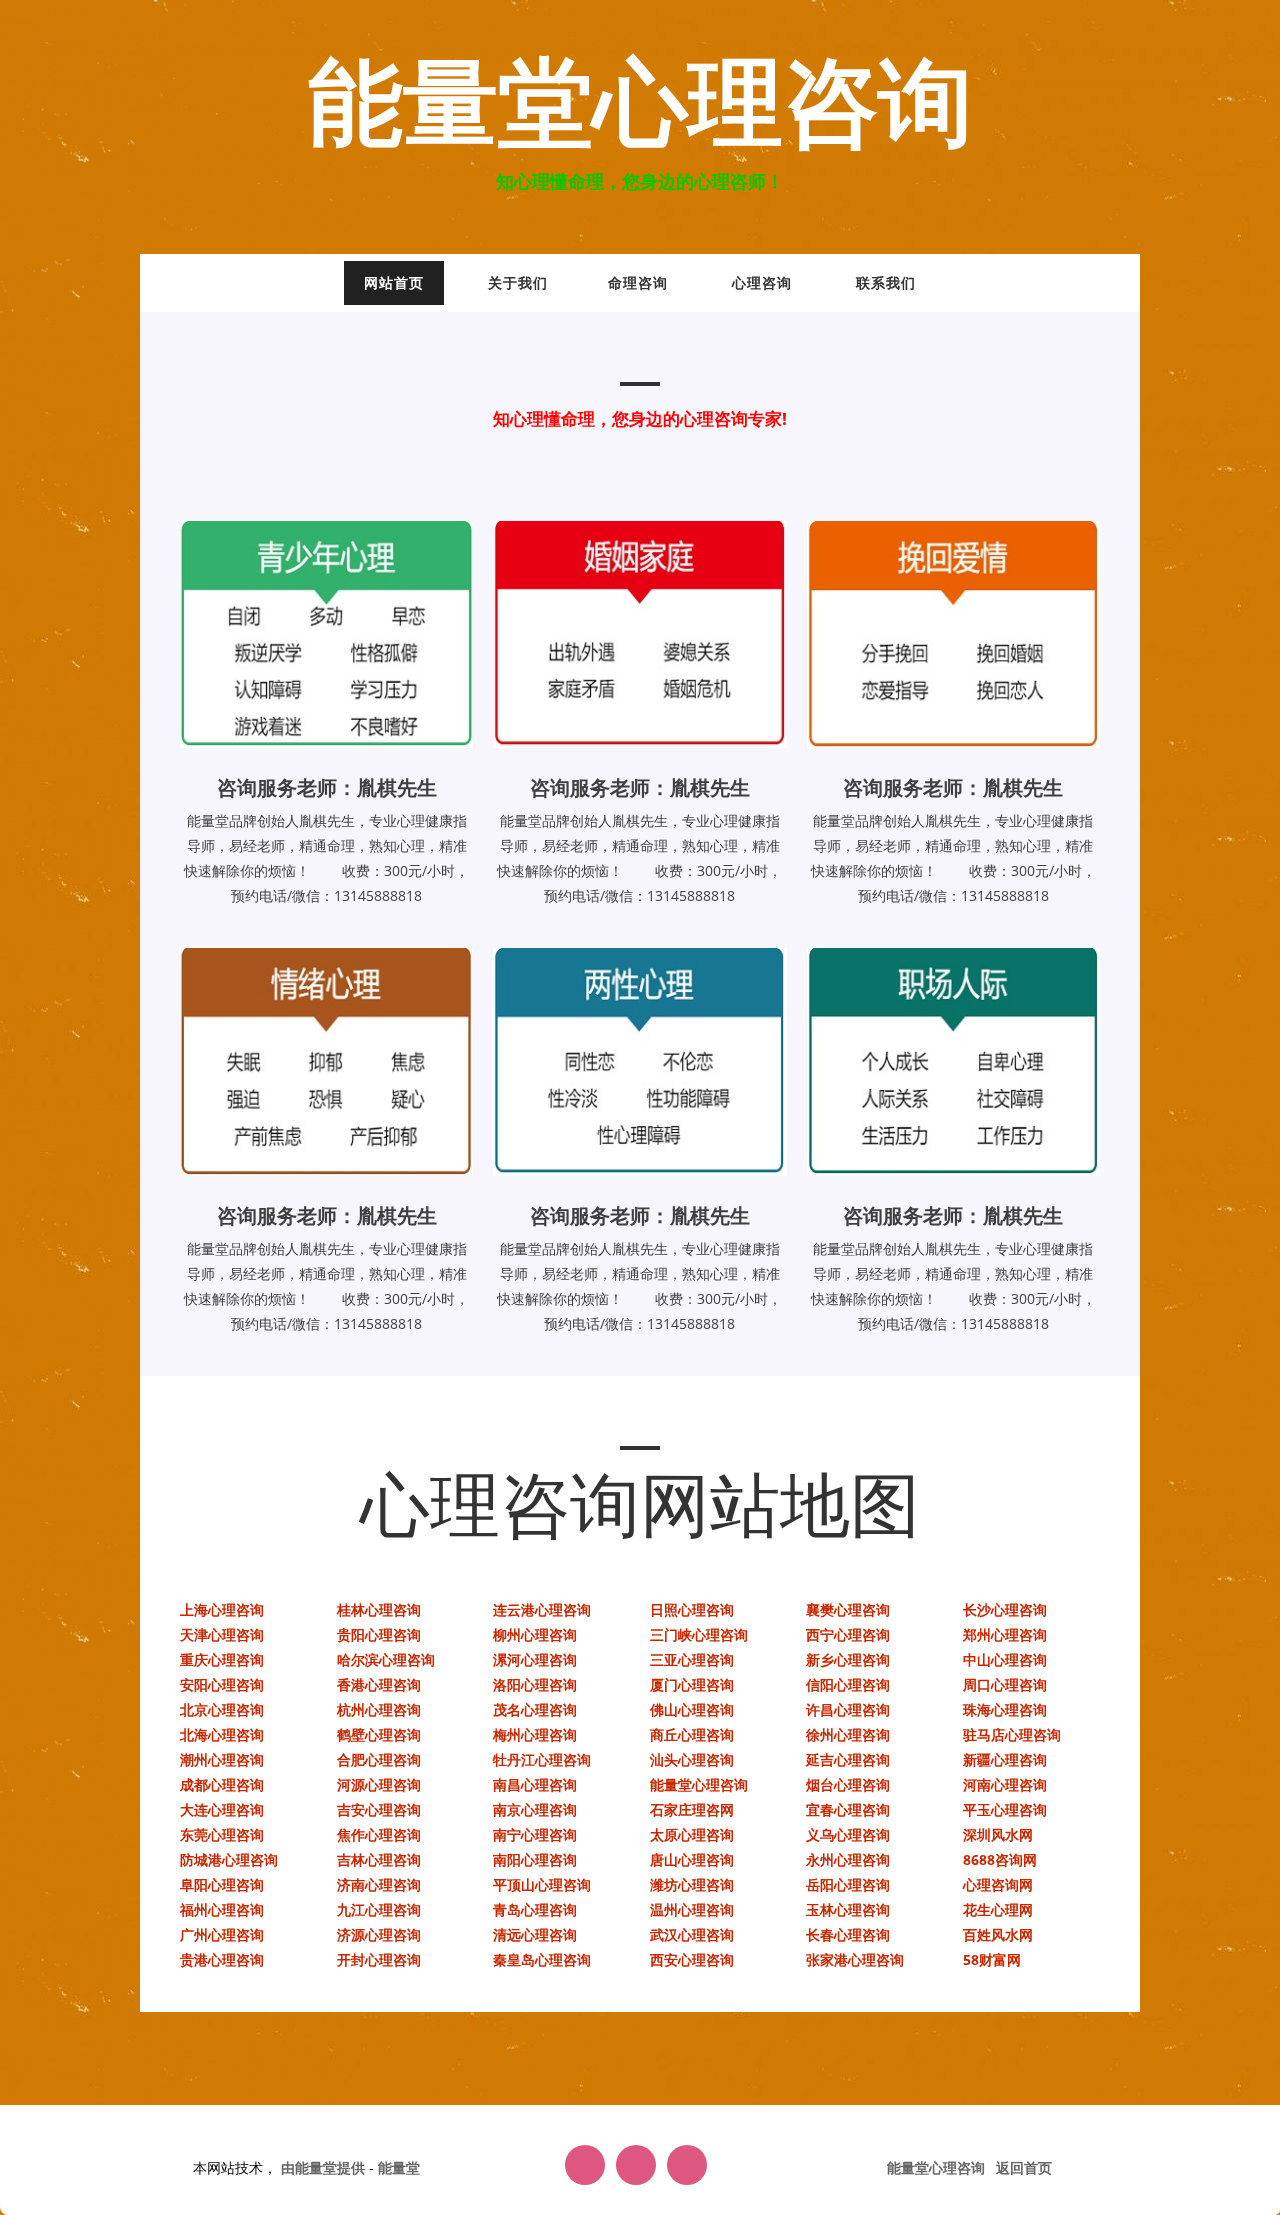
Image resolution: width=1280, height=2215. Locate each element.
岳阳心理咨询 (848, 1884)
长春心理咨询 (848, 1934)
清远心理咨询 (535, 1934)
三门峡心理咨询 (699, 1634)
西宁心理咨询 (848, 1634)
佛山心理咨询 (692, 1709)
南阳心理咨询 (535, 1859)
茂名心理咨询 (535, 1709)
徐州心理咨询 (848, 1734)
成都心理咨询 (222, 1784)
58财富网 (992, 1959)
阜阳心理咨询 (222, 1884)
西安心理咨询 (692, 1959)
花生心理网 (998, 1909)
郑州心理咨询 (1005, 1634)
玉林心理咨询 (848, 1909)
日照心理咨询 (692, 1609)
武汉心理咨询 (692, 1934)
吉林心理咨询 (379, 1859)
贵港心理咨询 (222, 1959)
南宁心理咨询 (535, 1834)
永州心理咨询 (848, 1859)
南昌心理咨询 (535, 1784)
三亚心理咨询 (692, 1659)
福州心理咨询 (222, 1909)
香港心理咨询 (379, 1684)
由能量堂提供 (325, 2167)
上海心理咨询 (222, 1609)
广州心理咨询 (222, 1934)
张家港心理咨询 (855, 1959)
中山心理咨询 (1005, 1659)
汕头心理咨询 (692, 1759)
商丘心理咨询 (692, 1734)
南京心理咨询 (535, 1809)
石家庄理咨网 (692, 1809)
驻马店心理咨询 (1012, 1734)
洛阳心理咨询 (535, 1684)
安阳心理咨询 (222, 1684)
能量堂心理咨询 (640, 106)
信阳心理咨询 (848, 1684)
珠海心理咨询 (1005, 1709)
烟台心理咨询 (848, 1784)
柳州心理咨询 (535, 1634)
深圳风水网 (998, 1834)
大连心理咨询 (222, 1809)
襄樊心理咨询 (848, 1609)
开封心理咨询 (379, 1959)
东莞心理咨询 (222, 1834)
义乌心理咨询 (848, 1834)
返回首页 (1024, 2167)
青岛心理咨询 (535, 1909)
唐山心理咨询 (692, 1859)
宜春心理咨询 (848, 1809)
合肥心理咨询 (379, 1759)
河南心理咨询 (1005, 1784)
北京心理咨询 (222, 1709)
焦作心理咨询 (379, 1834)
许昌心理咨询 (848, 1709)
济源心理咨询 (379, 1934)
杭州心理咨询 (379, 1709)
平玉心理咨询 (1005, 1809)
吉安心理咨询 (379, 1809)
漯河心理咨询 (535, 1659)
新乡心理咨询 (848, 1659)
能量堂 (399, 2167)
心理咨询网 (998, 1884)
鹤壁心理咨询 (379, 1734)
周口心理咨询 (1005, 1684)
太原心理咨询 (692, 1834)
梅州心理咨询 (535, 1734)
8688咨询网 (1000, 1859)
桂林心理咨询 (379, 1609)
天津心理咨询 (222, 1634)
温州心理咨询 (692, 1909)
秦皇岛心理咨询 (542, 1959)
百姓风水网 (998, 1934)
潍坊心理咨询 (692, 1884)
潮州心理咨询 (222, 1759)
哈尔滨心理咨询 (386, 1659)
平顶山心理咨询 (542, 1884)
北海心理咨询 (222, 1734)
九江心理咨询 (379, 1909)
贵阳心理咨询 (379, 1634)
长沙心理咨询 (1005, 1609)
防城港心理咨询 (229, 1859)
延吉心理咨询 (848, 1759)
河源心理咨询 (379, 1784)
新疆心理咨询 (1005, 1759)
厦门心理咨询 (692, 1684)
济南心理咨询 (379, 1884)
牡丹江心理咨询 (542, 1759)
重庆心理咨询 (222, 1659)
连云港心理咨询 (542, 1609)
